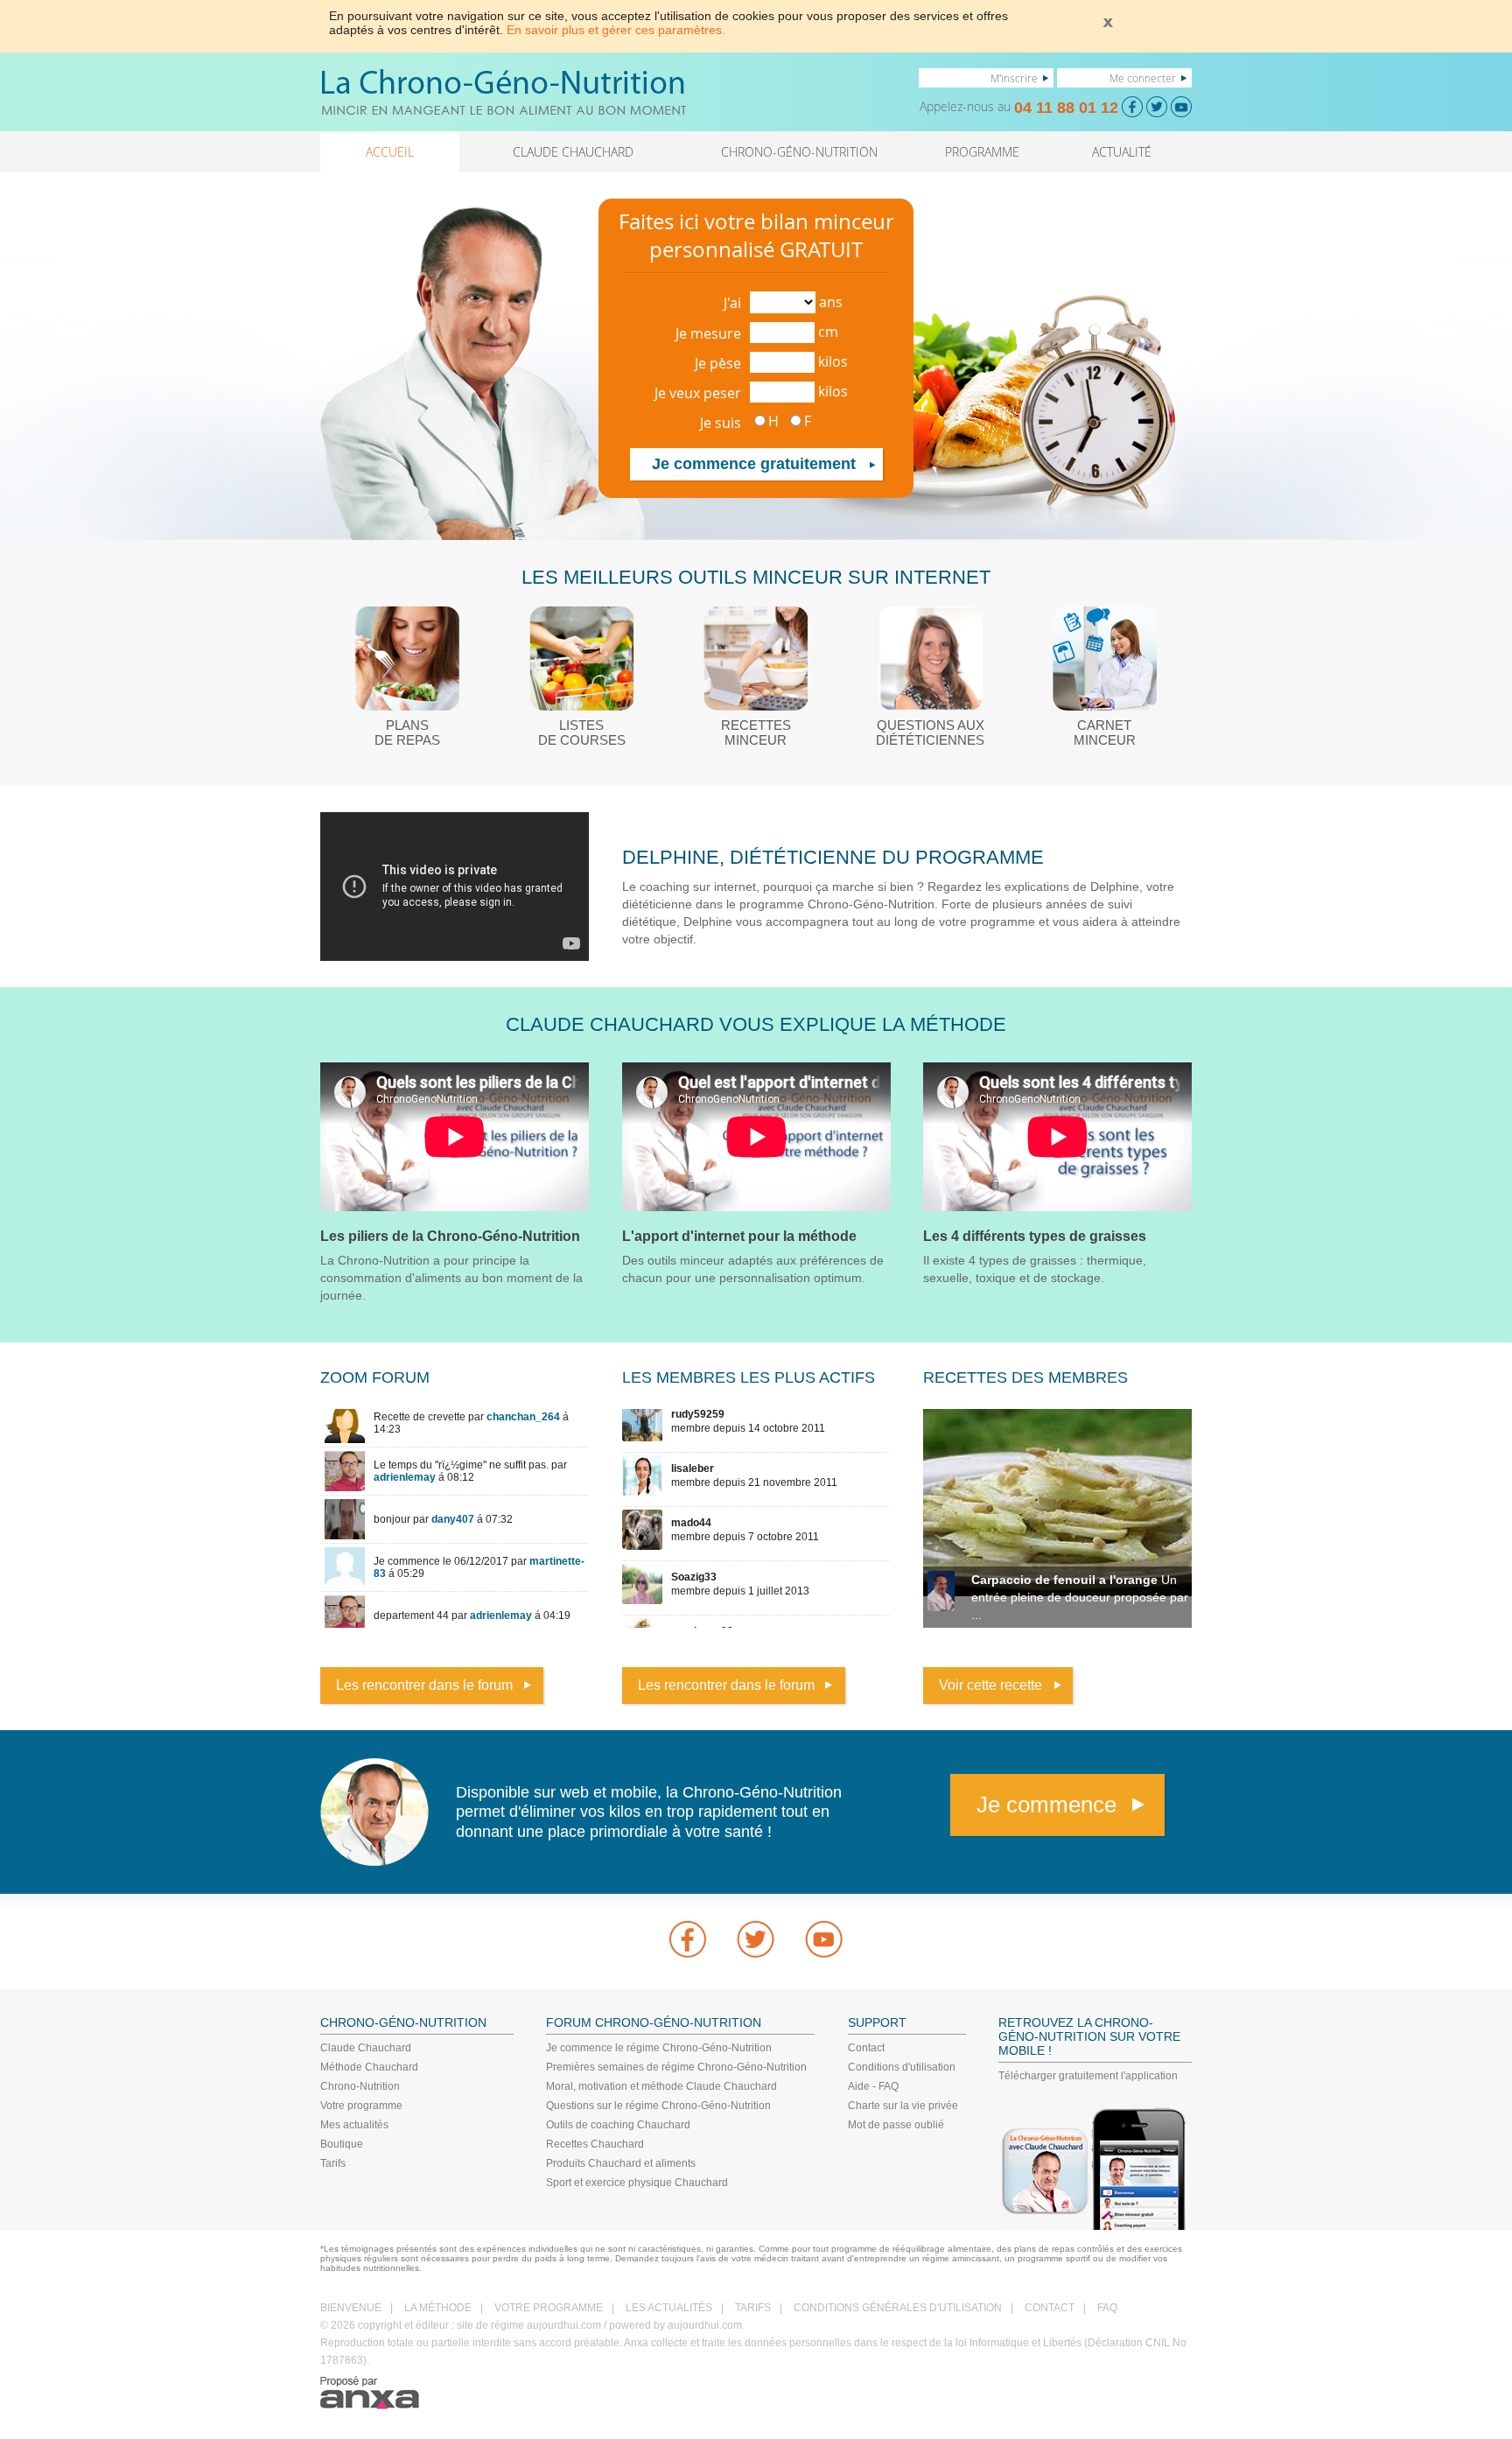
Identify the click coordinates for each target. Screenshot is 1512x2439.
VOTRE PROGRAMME (549, 2308)
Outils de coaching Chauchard (618, 2125)
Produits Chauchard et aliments (621, 2163)
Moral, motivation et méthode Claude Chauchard (661, 2086)
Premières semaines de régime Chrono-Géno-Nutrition (676, 2067)
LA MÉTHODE (438, 2308)
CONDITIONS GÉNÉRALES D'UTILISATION (898, 2308)
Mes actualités (354, 2125)
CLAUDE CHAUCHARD (573, 152)
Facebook (688, 1939)
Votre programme (361, 2106)
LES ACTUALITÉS (669, 2308)
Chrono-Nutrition (360, 2086)
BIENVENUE (351, 2308)
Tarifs (333, 2163)
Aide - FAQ (873, 2086)
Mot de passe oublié (896, 2125)
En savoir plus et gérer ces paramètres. (616, 30)
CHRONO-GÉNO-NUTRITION (799, 152)
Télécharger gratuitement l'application (1088, 2076)
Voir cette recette (990, 1685)
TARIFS (753, 2308)
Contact (866, 2048)
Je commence (1046, 1805)
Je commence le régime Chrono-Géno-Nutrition (659, 2048)
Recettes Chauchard (595, 2144)
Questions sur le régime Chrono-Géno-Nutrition (658, 2106)
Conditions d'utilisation (902, 2067)
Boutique (342, 2144)
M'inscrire (1014, 78)
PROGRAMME (982, 152)
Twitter (756, 1939)
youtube (824, 1939)
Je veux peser (698, 393)
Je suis (721, 423)
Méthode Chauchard (369, 2067)
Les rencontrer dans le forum (424, 1685)
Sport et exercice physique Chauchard (637, 2183)
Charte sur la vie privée (903, 2106)
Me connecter (1143, 78)
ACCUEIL (390, 152)
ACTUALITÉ (1122, 152)
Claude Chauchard (366, 2048)
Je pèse (718, 363)
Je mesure (708, 333)
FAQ (1107, 2308)
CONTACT (1050, 2308)
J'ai (732, 303)
